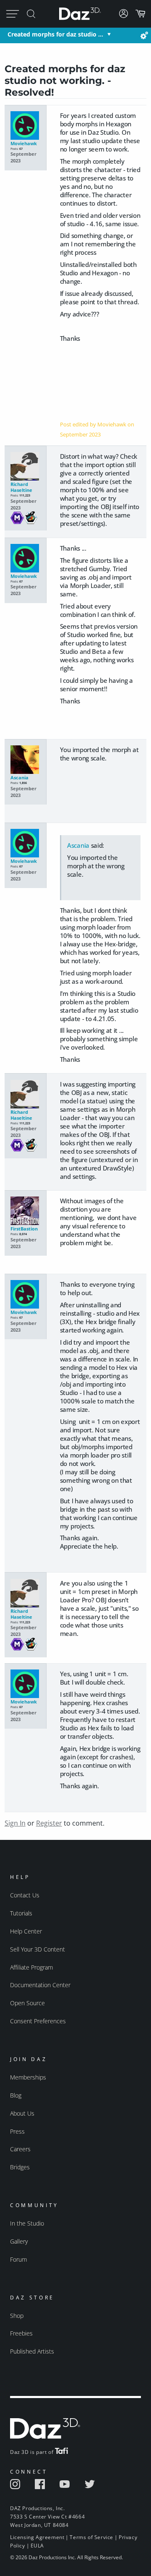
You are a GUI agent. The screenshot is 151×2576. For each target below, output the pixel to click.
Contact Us (25, 1895)
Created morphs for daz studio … (55, 34)
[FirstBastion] (25, 1211)
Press (17, 2131)
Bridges (20, 2167)
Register (49, 1823)
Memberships (28, 2077)
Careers (20, 2149)
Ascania (20, 778)
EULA (37, 2546)
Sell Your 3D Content (38, 1949)
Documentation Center (40, 1985)
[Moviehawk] (25, 126)
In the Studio (27, 2223)
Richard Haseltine (21, 487)
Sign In (15, 1823)
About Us (22, 2113)
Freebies (21, 2333)
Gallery (19, 2241)
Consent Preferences (38, 2021)
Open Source (27, 2003)
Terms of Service (91, 2537)
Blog (16, 2095)
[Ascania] (25, 760)
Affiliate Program (31, 1967)
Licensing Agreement (37, 2537)
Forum (18, 2259)
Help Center (26, 1931)
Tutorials (21, 1913)
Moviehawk (24, 144)
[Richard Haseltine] (25, 467)
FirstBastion (24, 1229)
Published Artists (32, 2351)
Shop (17, 2316)
